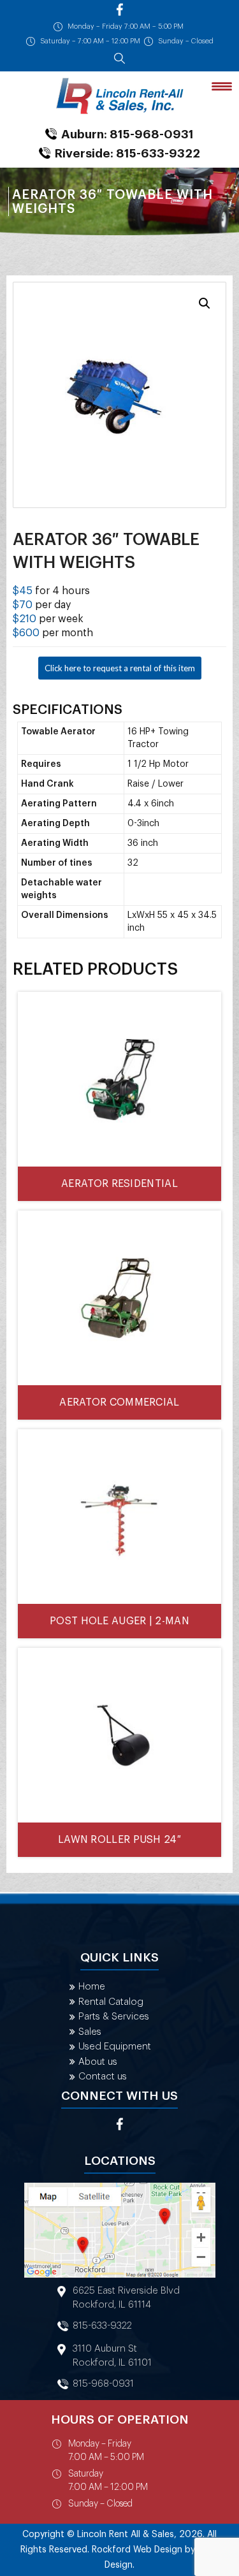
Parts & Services (114, 2017)
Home (92, 1987)
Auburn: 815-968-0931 (127, 134)
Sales (90, 2032)
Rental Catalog (111, 2002)
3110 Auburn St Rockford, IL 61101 (112, 2356)
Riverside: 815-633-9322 (127, 153)
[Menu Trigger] (222, 86)
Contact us (103, 2077)
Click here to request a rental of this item (120, 668)
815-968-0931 (103, 2384)
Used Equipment (115, 2047)
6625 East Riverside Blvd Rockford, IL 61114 (126, 2298)
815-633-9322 (102, 2326)
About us (98, 2062)
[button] (205, 303)
